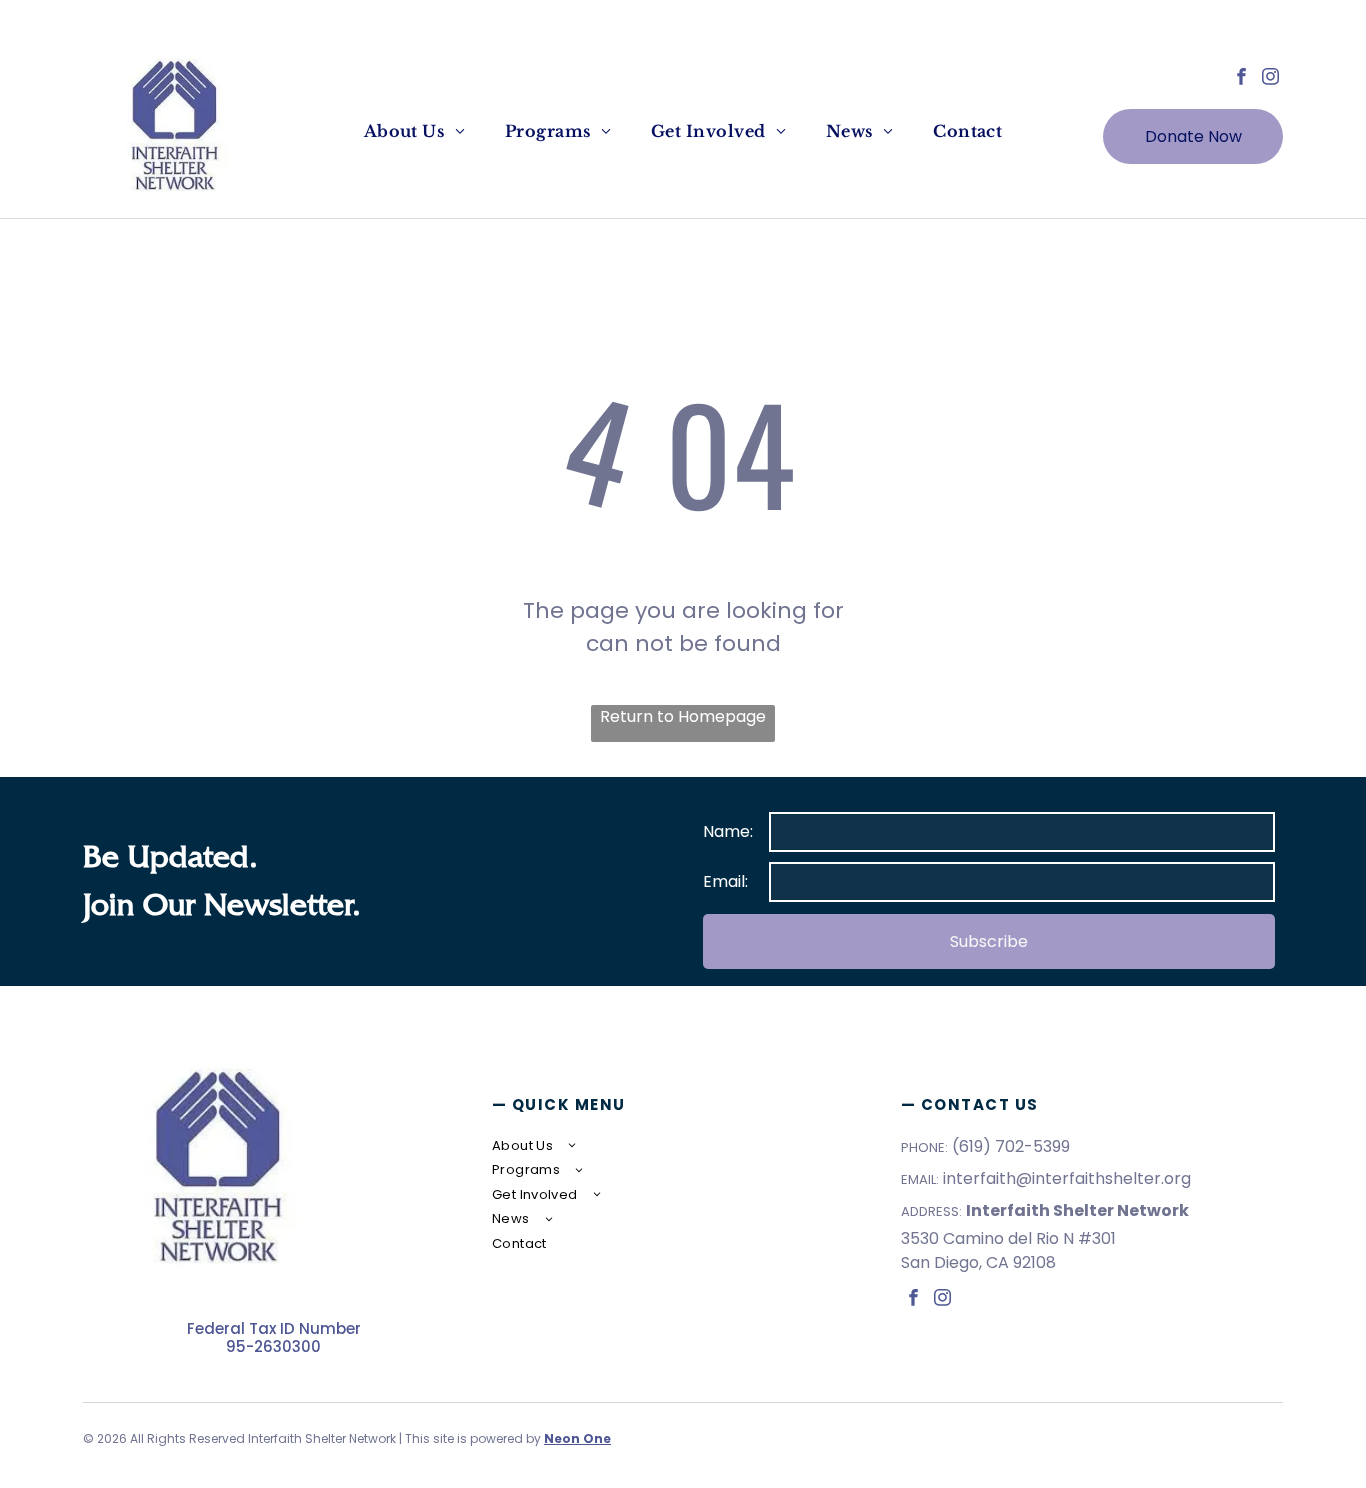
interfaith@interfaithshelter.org (1067, 1178)
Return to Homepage (683, 716)
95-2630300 (273, 1346)
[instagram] (1270, 79)
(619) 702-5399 (1011, 1146)
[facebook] (1241, 79)
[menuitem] (414, 131)
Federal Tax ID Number (274, 1328)
